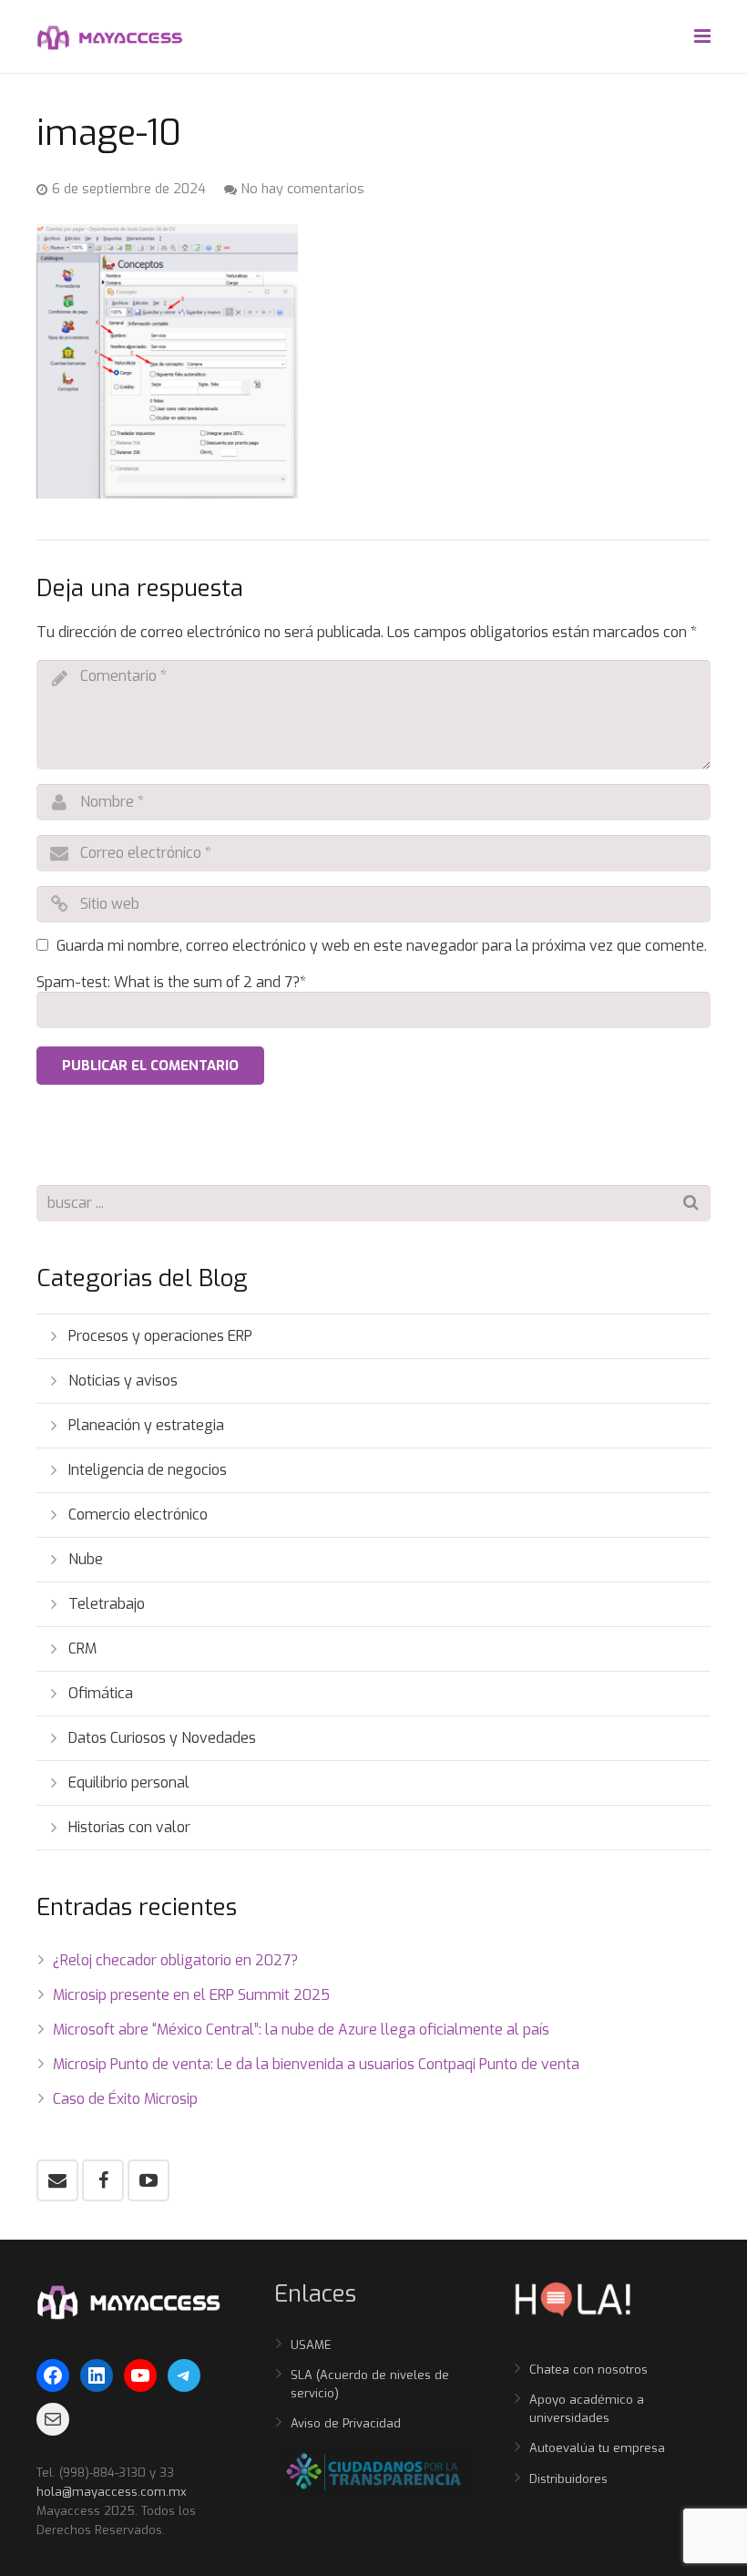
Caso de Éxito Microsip (125, 2099)
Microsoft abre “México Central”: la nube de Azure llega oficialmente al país (301, 2030)
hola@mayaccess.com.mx (112, 2492)
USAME (311, 2345)
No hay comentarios (303, 189)
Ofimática (101, 1693)
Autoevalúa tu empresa (597, 2448)
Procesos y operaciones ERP (160, 1336)
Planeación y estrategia (146, 1425)
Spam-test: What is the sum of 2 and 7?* (171, 982)
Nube (86, 1559)
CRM (82, 1649)
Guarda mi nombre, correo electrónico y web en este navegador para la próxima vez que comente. (382, 946)
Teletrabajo (107, 1604)
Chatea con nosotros (588, 2370)
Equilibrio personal (129, 1783)
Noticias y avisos (123, 1381)
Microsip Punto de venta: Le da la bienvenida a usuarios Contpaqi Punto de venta (316, 2064)
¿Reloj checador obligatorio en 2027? (175, 1960)
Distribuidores (568, 2479)
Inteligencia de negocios (148, 1470)
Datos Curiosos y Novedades (162, 1738)
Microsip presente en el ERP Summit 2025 (191, 1995)
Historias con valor (129, 1827)
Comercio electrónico (138, 1515)
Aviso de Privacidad (346, 2423)
